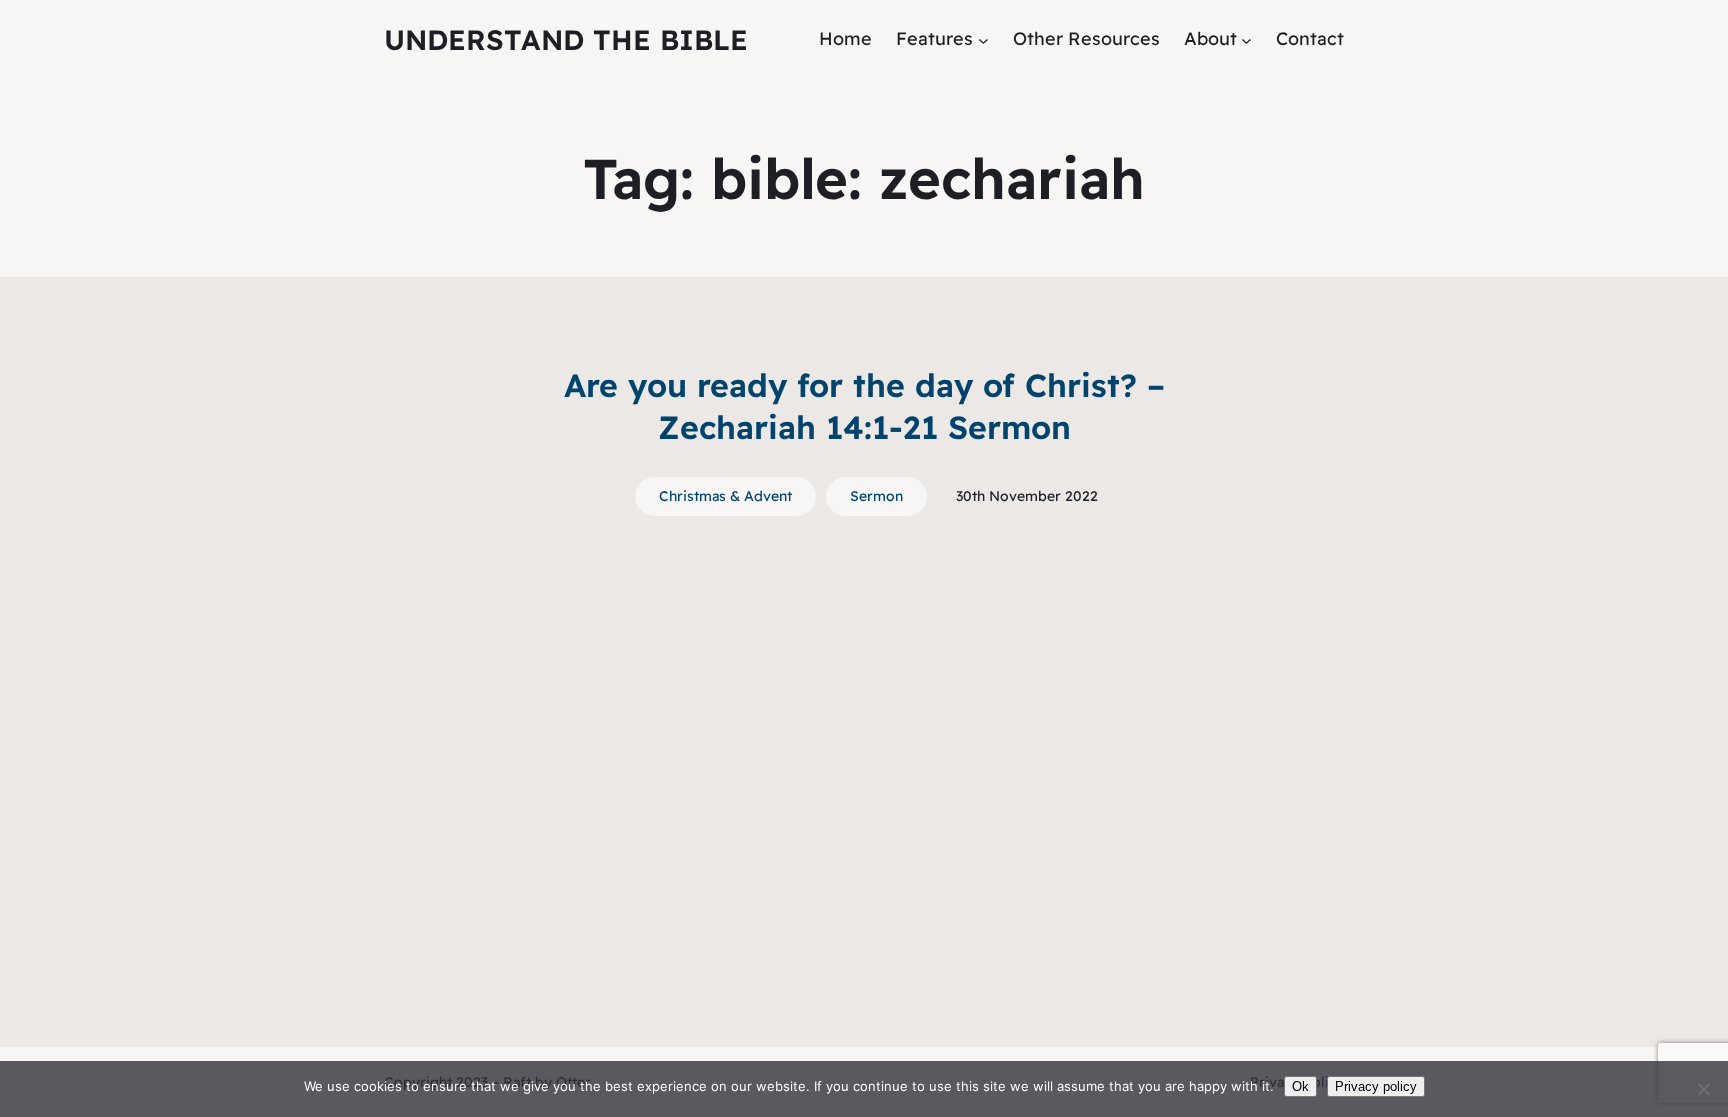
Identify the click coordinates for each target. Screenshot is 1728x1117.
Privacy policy (1376, 1086)
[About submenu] (1246, 39)
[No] (1703, 1089)
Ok (1300, 1086)
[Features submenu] (983, 39)
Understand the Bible (566, 39)
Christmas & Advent (725, 496)
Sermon (876, 496)
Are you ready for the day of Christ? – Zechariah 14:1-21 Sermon (864, 406)
